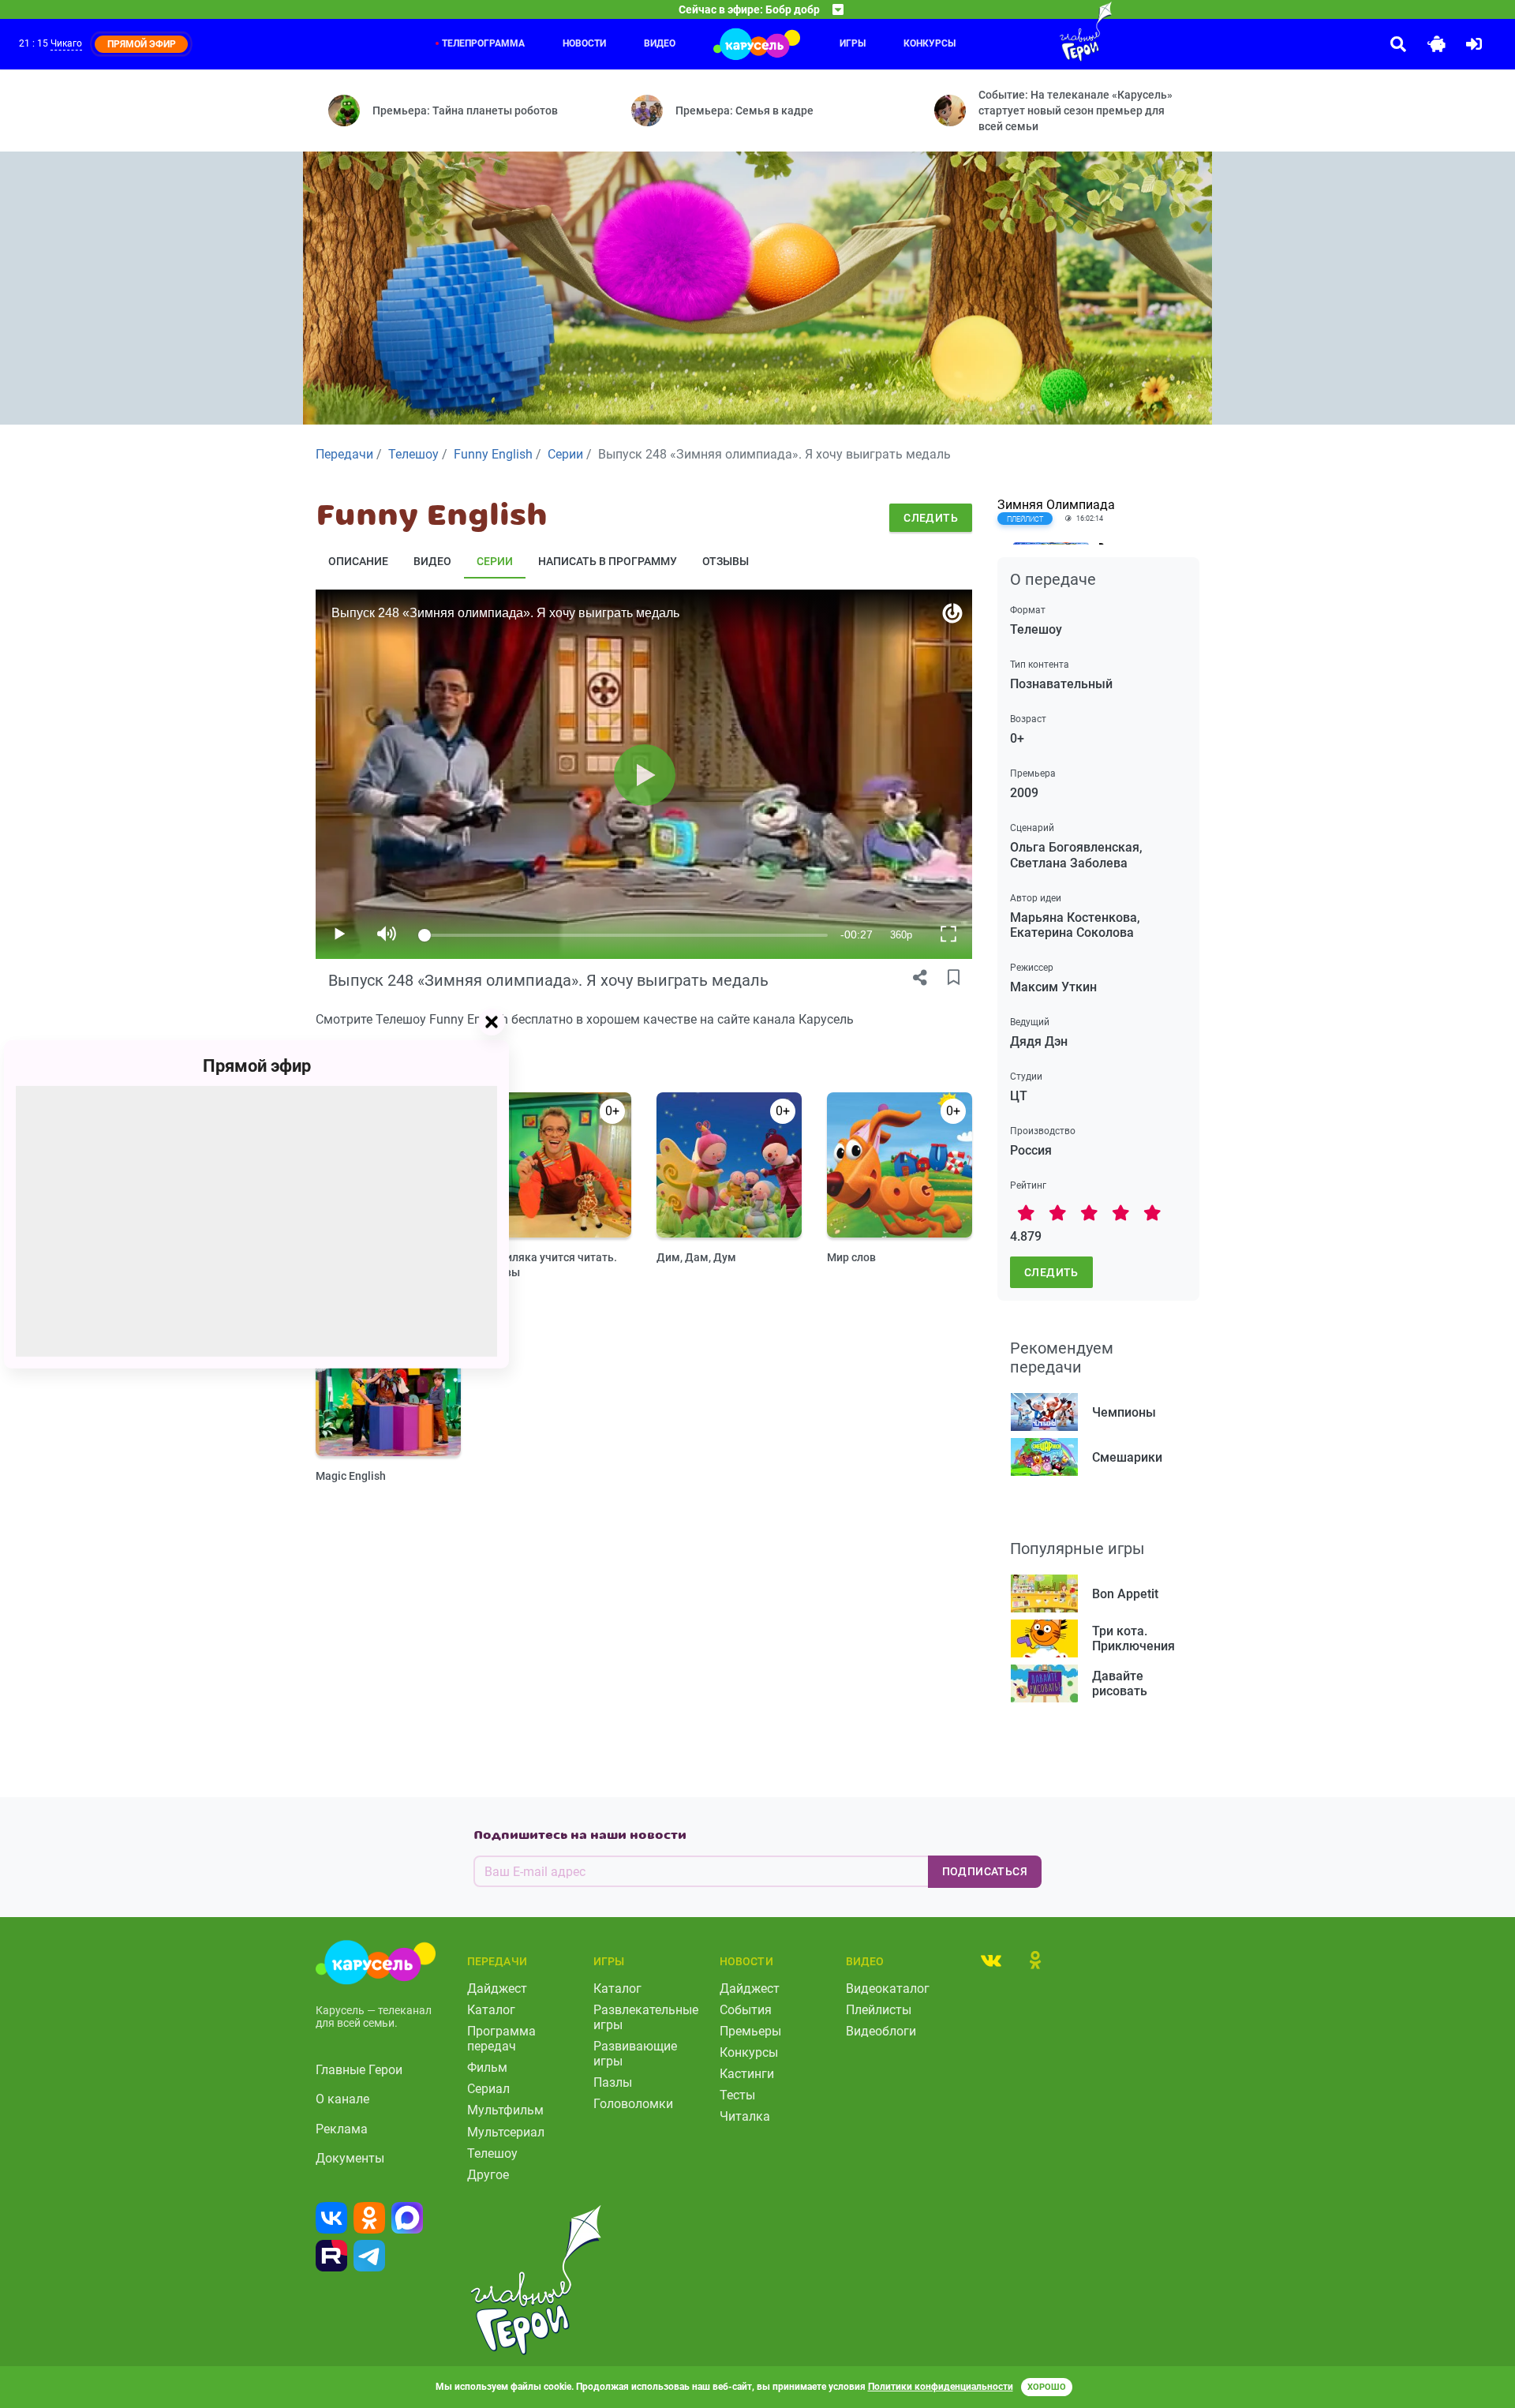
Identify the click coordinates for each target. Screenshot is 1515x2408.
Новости (584, 43)
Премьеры (750, 2031)
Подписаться (985, 1871)
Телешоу (492, 2153)
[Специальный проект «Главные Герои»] (1034, 32)
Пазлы (613, 2082)
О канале (342, 2099)
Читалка (745, 2116)
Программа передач (501, 2039)
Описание (358, 561)
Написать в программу (608, 561)
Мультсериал (506, 2132)
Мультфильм (505, 2110)
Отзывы (726, 561)
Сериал (488, 2089)
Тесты (737, 2095)
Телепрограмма (483, 43)
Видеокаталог (888, 1989)
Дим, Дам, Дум (696, 1257)
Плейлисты (879, 2010)
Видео (660, 43)
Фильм (487, 2067)
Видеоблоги (881, 2031)
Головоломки (633, 2104)
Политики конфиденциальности (941, 2387)
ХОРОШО (1047, 2387)
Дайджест (497, 1989)
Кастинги (747, 2074)
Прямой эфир (257, 1065)
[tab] (991, 1960)
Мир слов (851, 1257)
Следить (931, 518)
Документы (350, 2158)
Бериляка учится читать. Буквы (552, 1265)
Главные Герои (359, 2070)
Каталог (491, 2010)
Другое (488, 2175)
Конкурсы (930, 43)
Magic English (351, 1476)
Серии (495, 561)
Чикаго (66, 43)
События (746, 2010)
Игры (853, 43)
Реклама (342, 2129)
